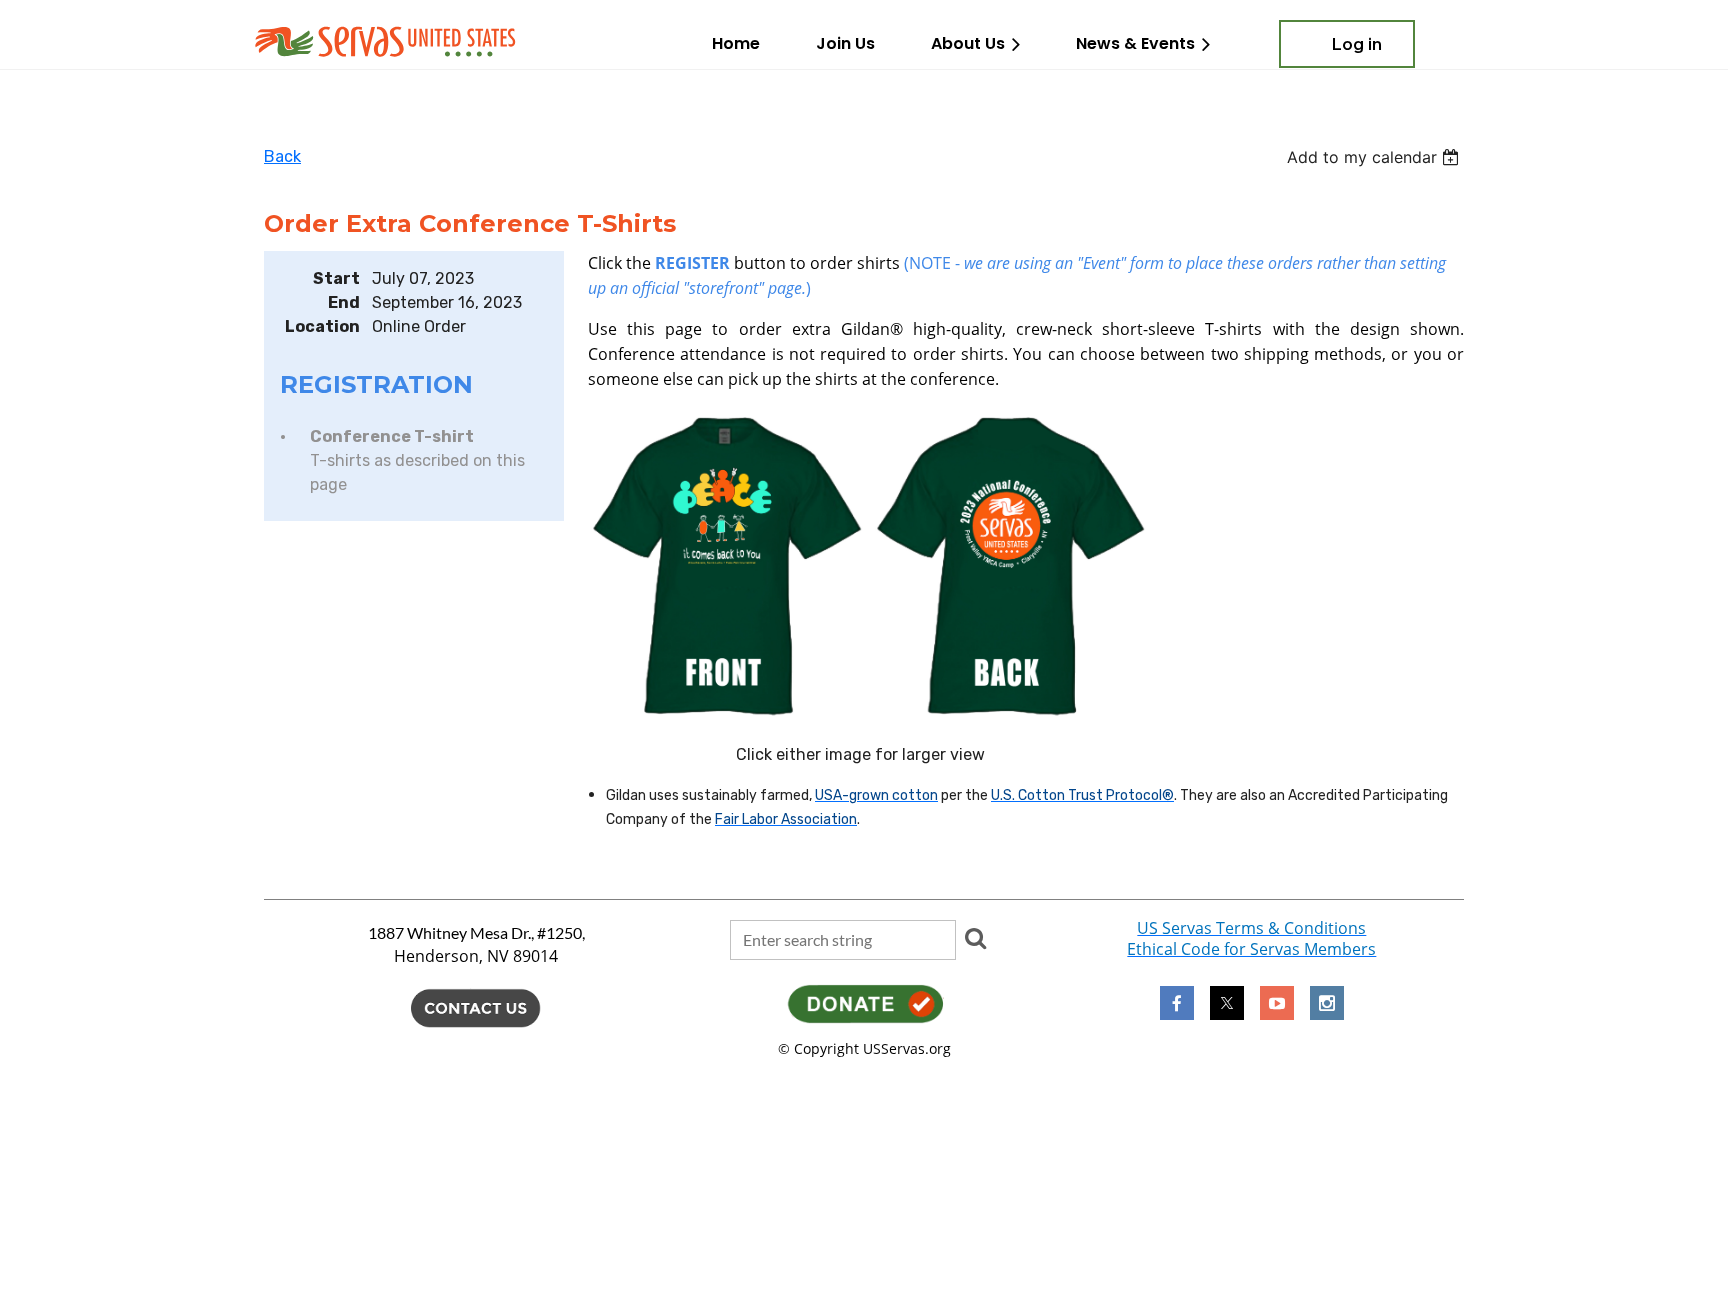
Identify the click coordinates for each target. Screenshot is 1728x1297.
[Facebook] (1177, 1003)
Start (336, 278)
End (344, 302)
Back (282, 156)
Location (322, 326)
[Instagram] (1327, 1003)
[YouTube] (1277, 1003)
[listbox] (1375, 157)
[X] (1227, 1003)
